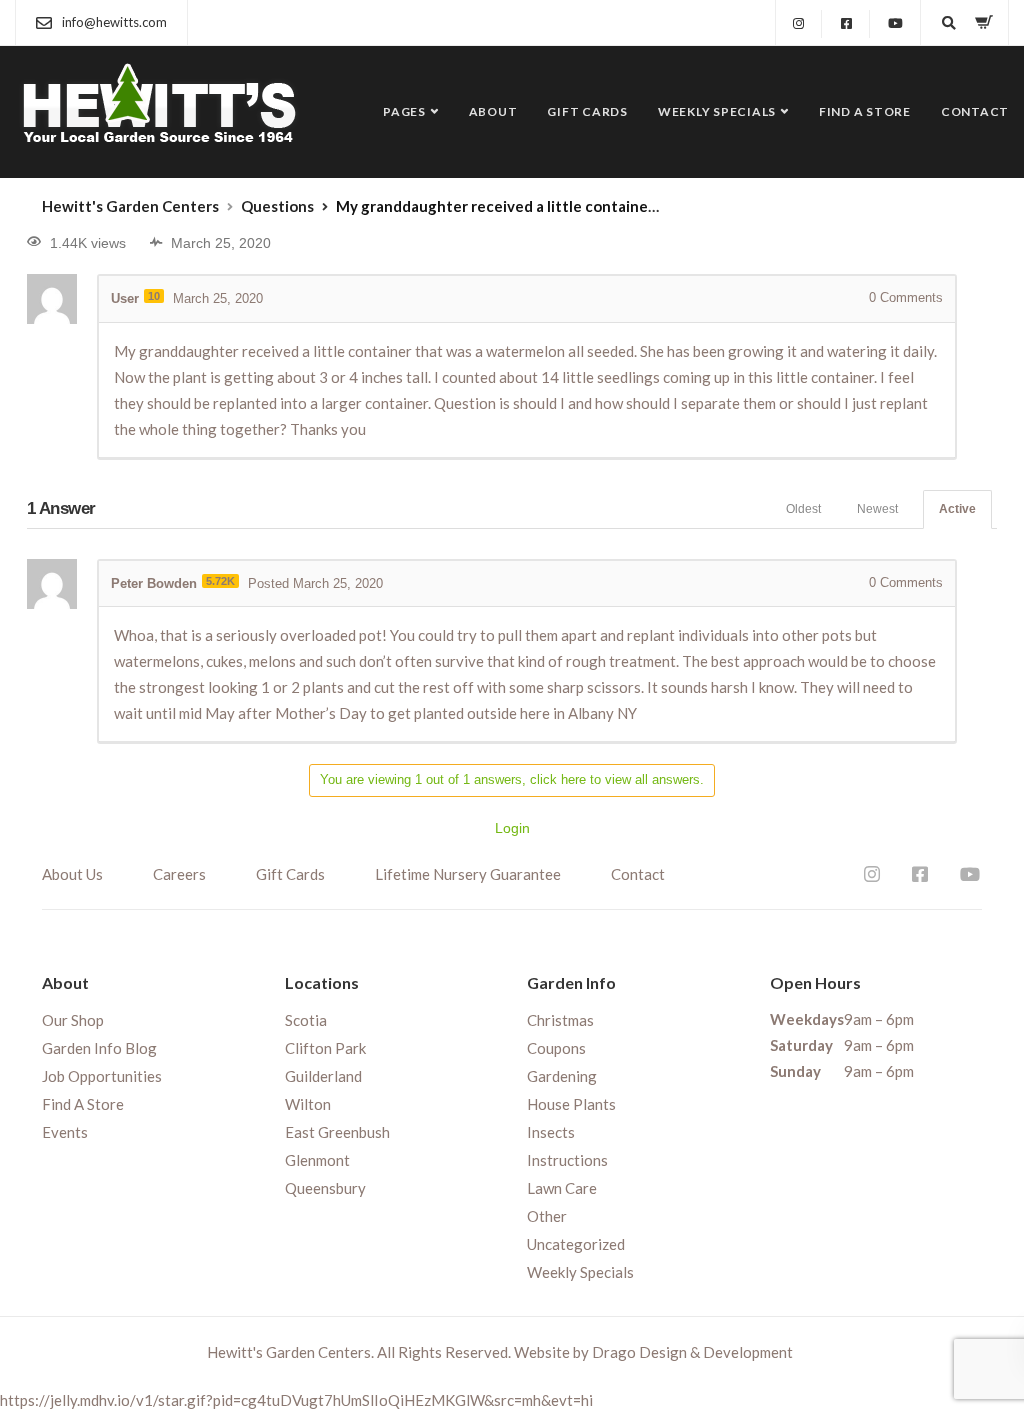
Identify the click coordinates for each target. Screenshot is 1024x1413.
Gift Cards (587, 111)
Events (65, 1132)
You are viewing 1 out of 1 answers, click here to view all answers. (512, 779)
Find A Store (865, 111)
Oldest (803, 509)
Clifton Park (325, 1048)
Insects (551, 1132)
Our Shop (73, 1020)
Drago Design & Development (692, 1352)
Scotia (306, 1020)
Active (957, 509)
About (493, 111)
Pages (404, 111)
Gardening (562, 1076)
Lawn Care (562, 1188)
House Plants (571, 1104)
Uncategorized (576, 1244)
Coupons (556, 1048)
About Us (72, 874)
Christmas (560, 1020)
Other (547, 1216)
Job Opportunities (102, 1076)
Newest (877, 509)
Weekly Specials (717, 111)
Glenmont (317, 1160)
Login (512, 828)
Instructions (567, 1160)
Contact (975, 111)
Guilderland (323, 1076)
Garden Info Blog (99, 1048)
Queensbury (325, 1188)
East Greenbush (337, 1132)
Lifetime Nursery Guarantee (468, 874)
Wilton (308, 1104)
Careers (179, 874)
